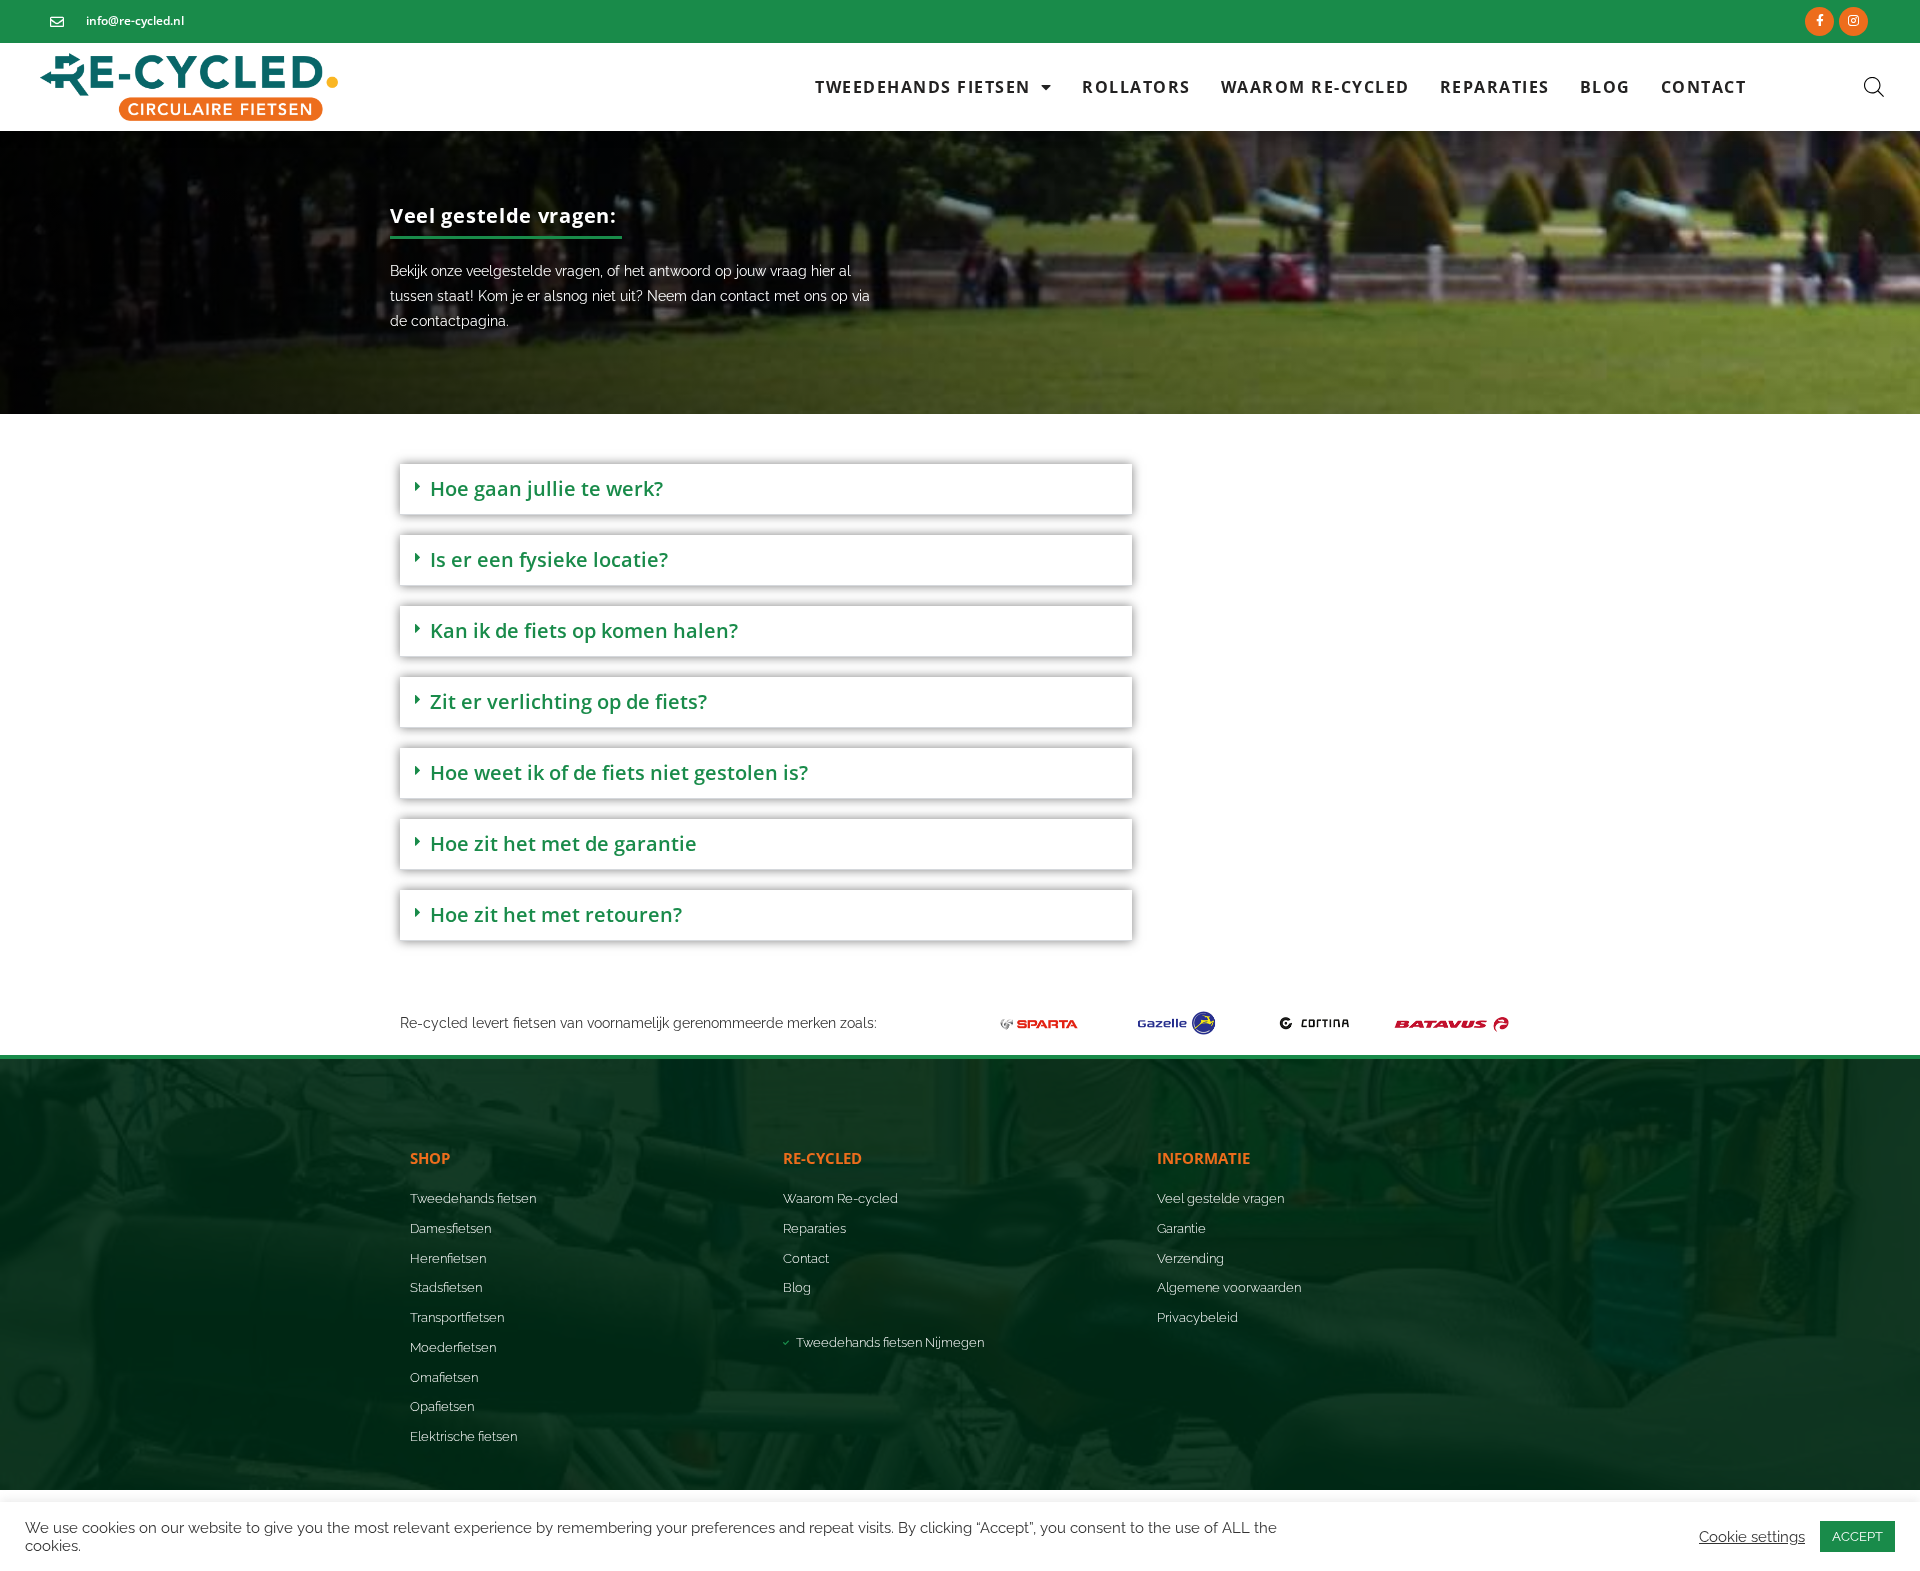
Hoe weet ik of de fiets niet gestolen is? (619, 772)
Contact (1704, 87)
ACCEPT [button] (1857, 1536)
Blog (1605, 87)
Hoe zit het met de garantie (563, 843)
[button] (506, 215)
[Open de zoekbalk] (1874, 87)
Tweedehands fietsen (923, 87)
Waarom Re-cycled (1315, 87)
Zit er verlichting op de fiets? (568, 701)
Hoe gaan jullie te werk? (546, 488)
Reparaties (1495, 87)
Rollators (1136, 87)
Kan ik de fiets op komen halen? (584, 630)
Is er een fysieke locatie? (549, 559)
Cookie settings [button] (1752, 1536)
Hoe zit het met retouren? (556, 914)
